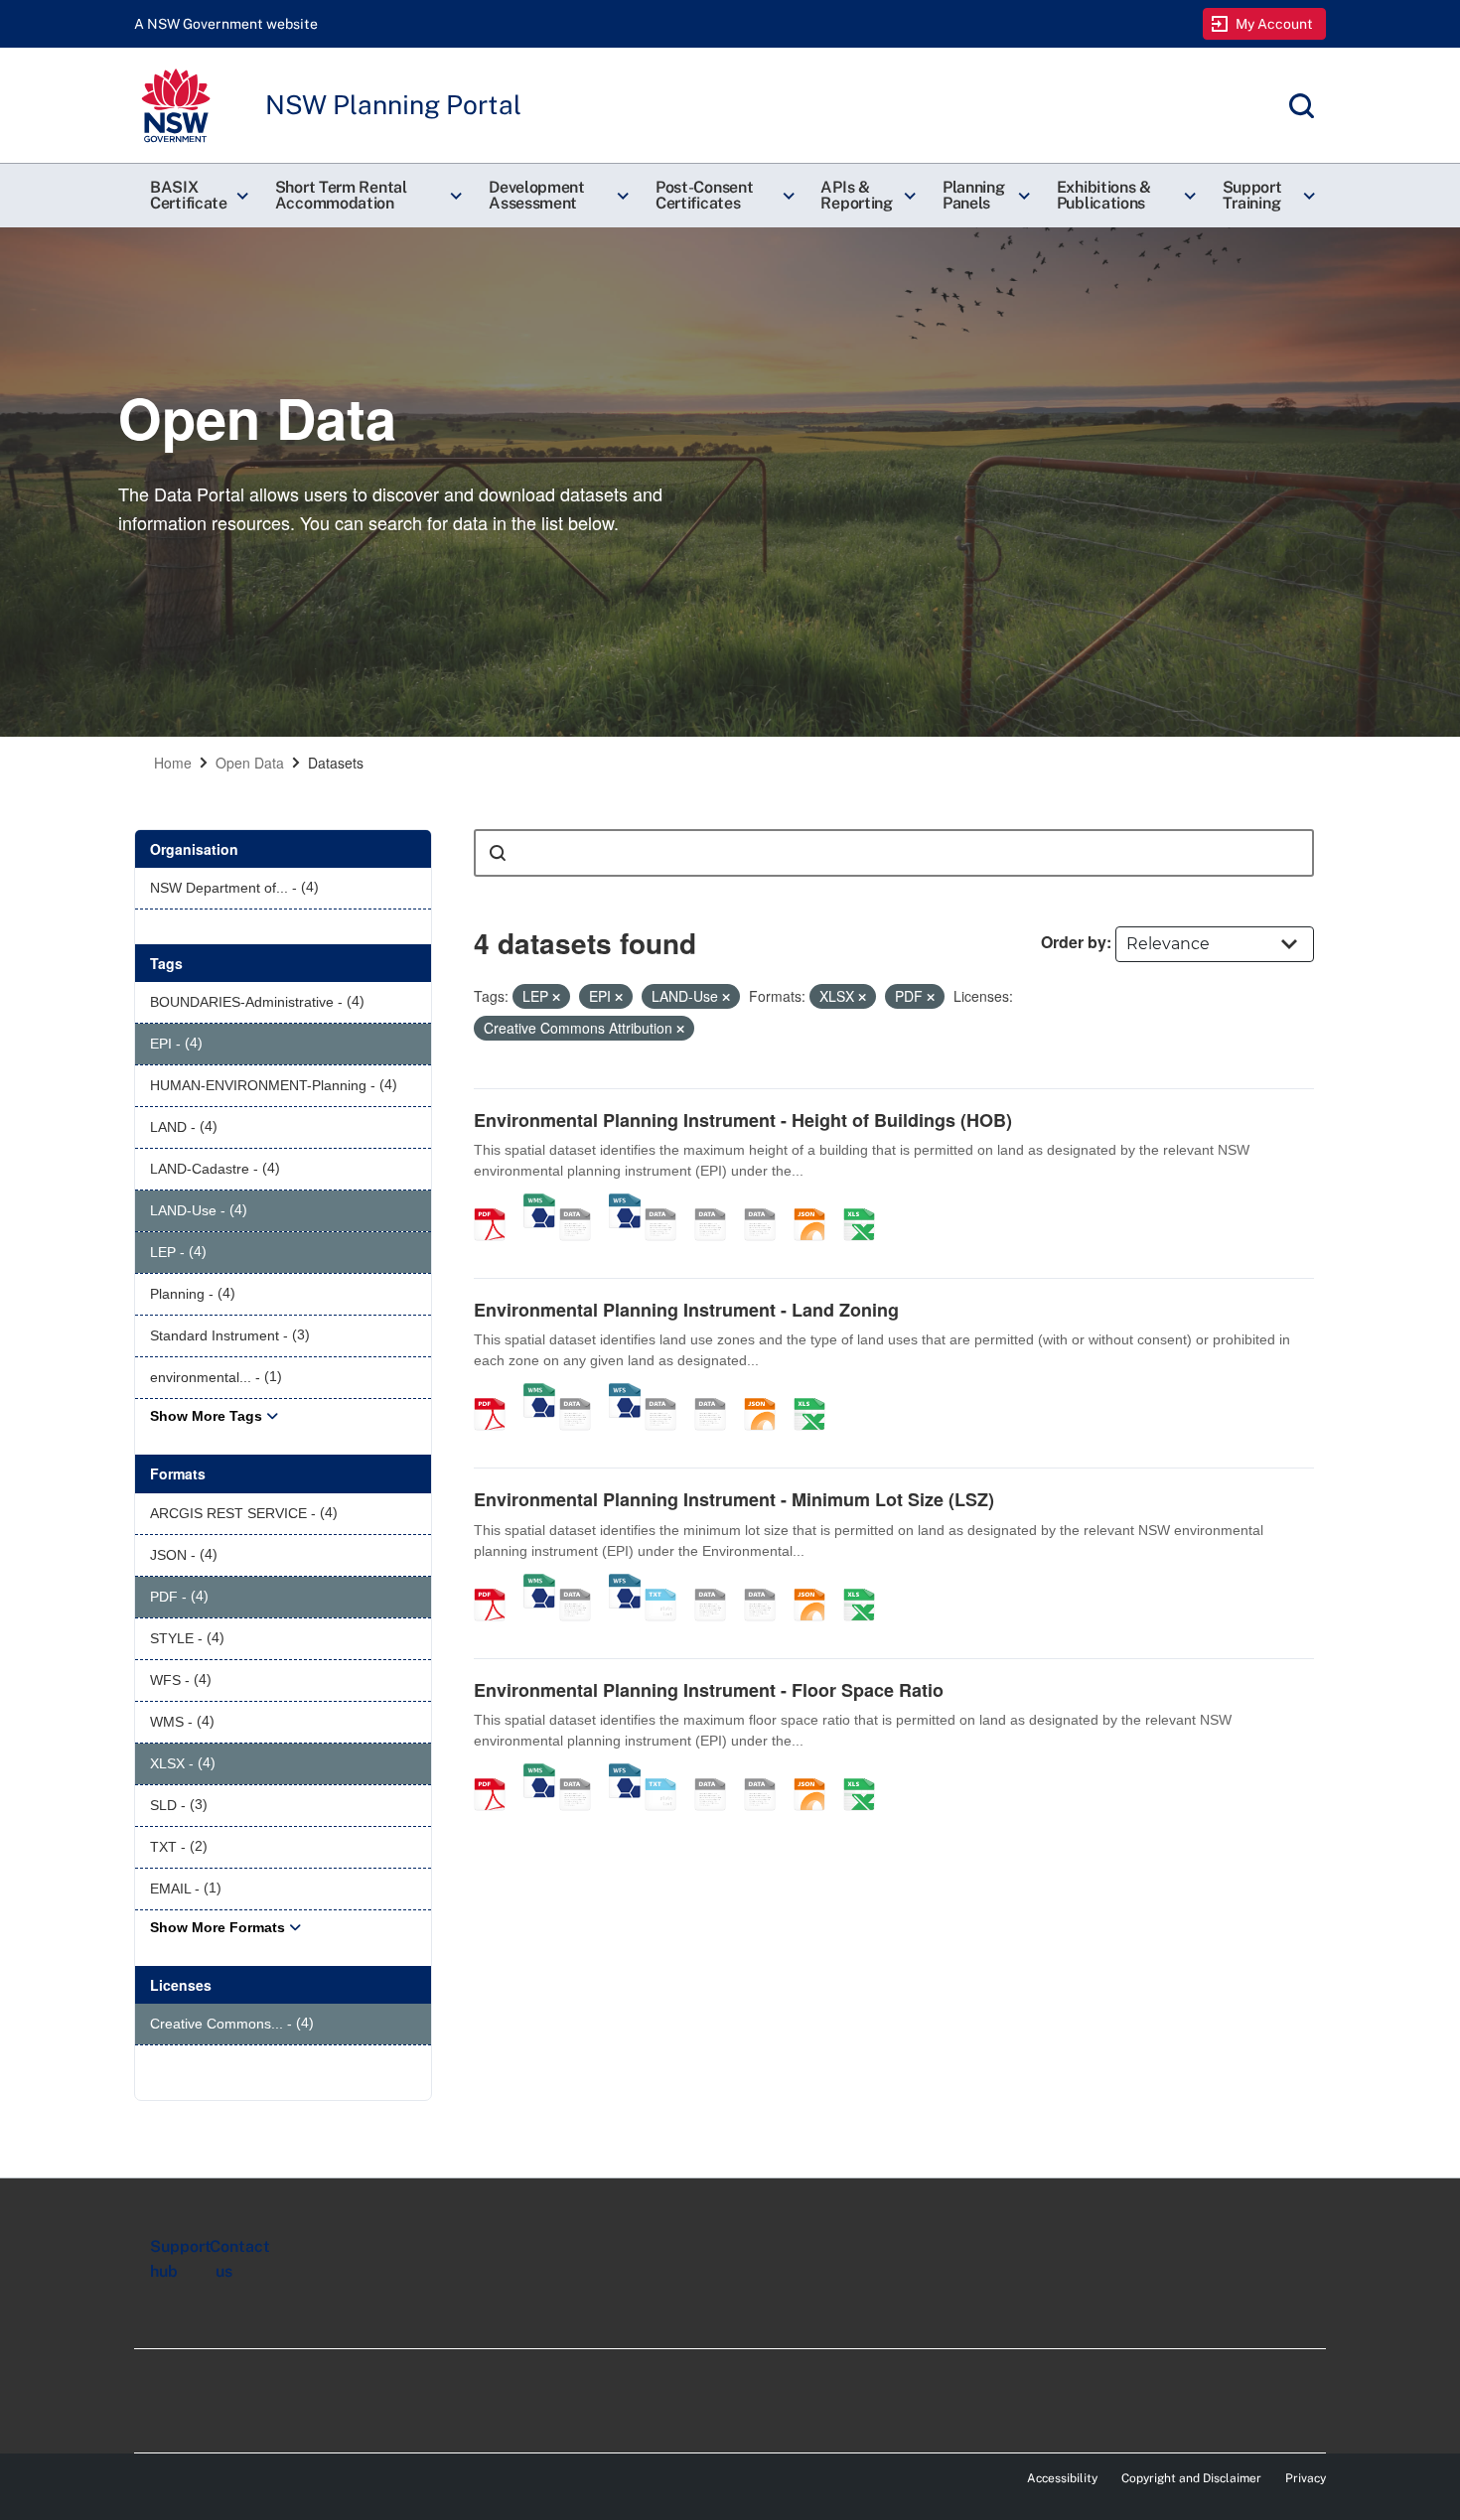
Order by (1074, 942)
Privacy (1306, 2478)
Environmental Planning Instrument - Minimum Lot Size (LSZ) (734, 1499)
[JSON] (816, 1203)
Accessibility (1062, 2478)
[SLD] (717, 1203)
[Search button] (498, 853)
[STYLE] (667, 1203)
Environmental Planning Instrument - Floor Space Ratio (709, 1690)
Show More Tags (206, 1416)
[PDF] (497, 1203)
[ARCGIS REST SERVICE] (582, 1203)
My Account (1275, 24)
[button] (197, 196)
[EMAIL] (767, 1203)
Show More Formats (218, 1927)
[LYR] (667, 1393)
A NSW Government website (226, 24)
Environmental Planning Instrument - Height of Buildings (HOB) (743, 1120)
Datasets (336, 763)
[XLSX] (866, 1203)
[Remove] (556, 997)
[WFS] (625, 1203)
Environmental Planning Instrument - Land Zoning (686, 1310)
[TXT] (667, 1584)
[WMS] (539, 1203)
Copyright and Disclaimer (1191, 2478)
